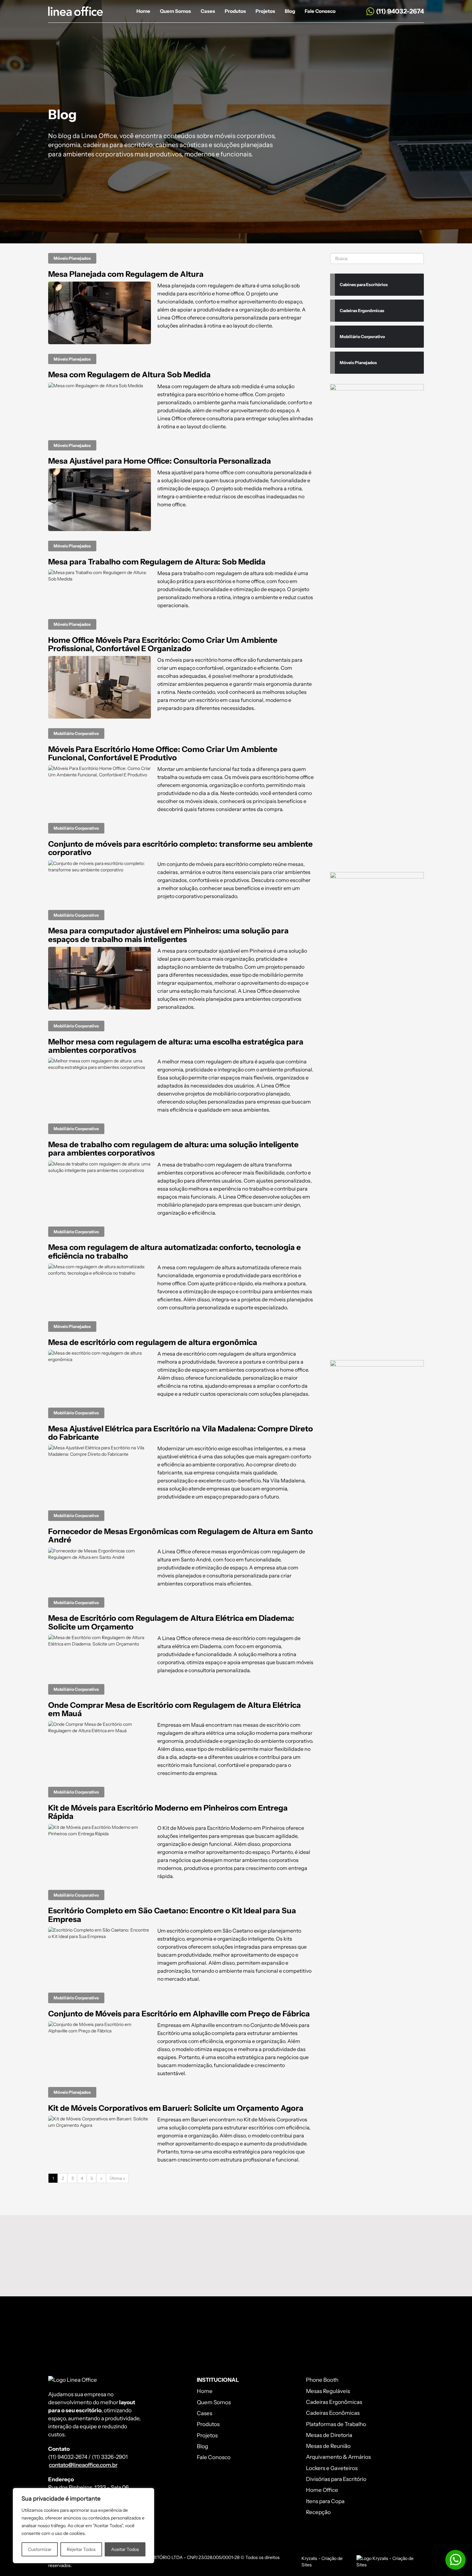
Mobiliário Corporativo (76, 733)
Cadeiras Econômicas (333, 2413)
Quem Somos (175, 11)
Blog (290, 11)
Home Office (322, 2490)
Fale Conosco (320, 11)
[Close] (147, 2493)
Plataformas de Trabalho (336, 2424)
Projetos (265, 11)
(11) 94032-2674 (400, 11)
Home (143, 11)
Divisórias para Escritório (336, 2479)
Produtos (235, 11)
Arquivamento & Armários (338, 2457)
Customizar (40, 2549)
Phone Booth (322, 2380)
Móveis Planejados (72, 258)
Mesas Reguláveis (328, 2391)
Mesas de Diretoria (329, 2435)
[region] (83, 2526)
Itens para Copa (325, 2501)
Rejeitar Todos (81, 2549)
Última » (117, 2178)
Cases (208, 11)
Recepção (318, 2512)
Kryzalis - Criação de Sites (322, 2562)
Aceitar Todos (125, 2549)
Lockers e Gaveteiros (332, 2468)
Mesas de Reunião (328, 2446)
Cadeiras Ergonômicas (334, 2402)
